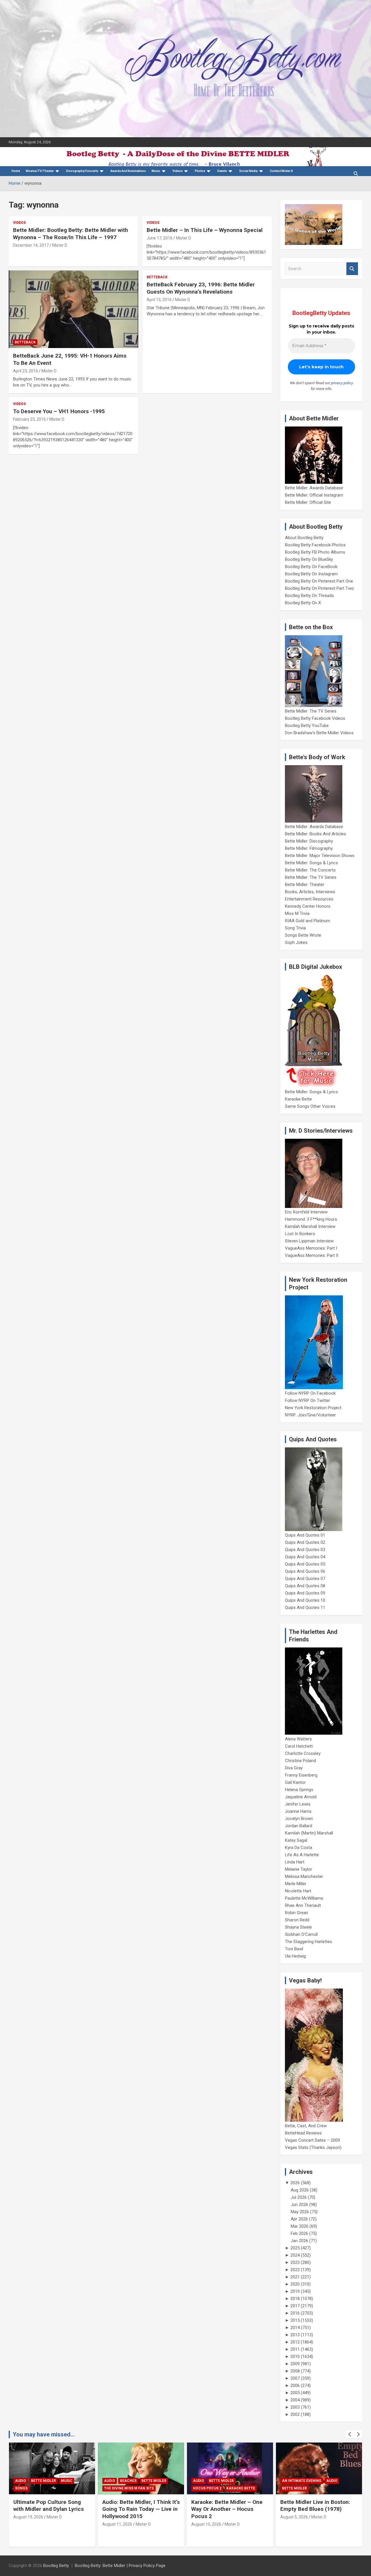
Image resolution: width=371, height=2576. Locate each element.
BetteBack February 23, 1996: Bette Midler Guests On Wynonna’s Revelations (201, 288)
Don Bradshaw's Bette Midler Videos (319, 733)
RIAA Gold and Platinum (308, 921)
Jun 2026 (299, 2205)
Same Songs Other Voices (310, 1106)
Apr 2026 (299, 2219)
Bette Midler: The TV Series (311, 711)
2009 (295, 2364)
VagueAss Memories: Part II (312, 1255)
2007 (295, 2378)
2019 (295, 2291)
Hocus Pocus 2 (207, 2488)
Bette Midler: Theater (305, 885)
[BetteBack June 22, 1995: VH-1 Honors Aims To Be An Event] (73, 310)
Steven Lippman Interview (309, 1241)
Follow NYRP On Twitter (308, 1400)
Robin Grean (297, 1913)
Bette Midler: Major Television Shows (320, 856)
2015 (295, 2320)
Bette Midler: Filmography (309, 848)
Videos (178, 171)
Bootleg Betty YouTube (307, 726)
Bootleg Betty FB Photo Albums (315, 552)
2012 (295, 2342)
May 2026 (300, 2212)
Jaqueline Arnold (301, 1797)
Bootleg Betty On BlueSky (309, 559)
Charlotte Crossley (303, 1753)
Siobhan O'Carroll (301, 1934)
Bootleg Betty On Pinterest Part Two (319, 588)
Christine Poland (300, 1761)
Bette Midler (43, 2481)
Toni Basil (294, 1949)
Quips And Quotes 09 (305, 1593)
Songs (21, 2488)
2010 (295, 2357)
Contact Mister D (281, 171)
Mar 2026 (300, 2226)
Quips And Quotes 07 (305, 1579)
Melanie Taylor (299, 1869)
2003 (295, 2407)
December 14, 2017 (31, 245)
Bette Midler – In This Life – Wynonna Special (205, 230)
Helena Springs (299, 1790)
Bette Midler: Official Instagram (314, 495)
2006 (295, 2385)
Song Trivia (295, 928)
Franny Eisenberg (301, 1775)
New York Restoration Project (313, 1408)
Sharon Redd (297, 1920)
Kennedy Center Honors (308, 906)
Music (156, 171)
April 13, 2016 (159, 300)
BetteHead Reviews (303, 2133)
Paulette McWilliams (304, 1898)
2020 (295, 2284)
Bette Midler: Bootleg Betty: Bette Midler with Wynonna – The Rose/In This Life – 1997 (71, 234)
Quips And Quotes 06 (305, 1571)
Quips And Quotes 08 (305, 1586)
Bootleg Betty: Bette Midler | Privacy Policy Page (120, 2566)
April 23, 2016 (26, 371)
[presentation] (350, 2434)
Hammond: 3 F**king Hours (311, 1219)
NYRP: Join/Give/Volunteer (310, 1415)
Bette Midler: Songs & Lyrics (311, 863)
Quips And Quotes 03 (305, 1550)
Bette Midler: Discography (309, 841)
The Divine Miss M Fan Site (129, 2488)
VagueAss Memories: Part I (311, 1248)
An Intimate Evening (302, 2481)
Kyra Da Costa (299, 1848)
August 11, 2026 (117, 2524)
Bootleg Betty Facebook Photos (315, 545)
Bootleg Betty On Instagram (311, 574)
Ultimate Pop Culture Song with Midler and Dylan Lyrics (49, 2506)
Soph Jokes (296, 942)
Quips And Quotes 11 (305, 1608)
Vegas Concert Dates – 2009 (312, 2140)
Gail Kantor (295, 1782)
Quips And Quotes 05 (305, 1564)
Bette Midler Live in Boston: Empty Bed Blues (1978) (315, 2506)
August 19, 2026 (28, 2517)
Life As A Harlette (302, 1855)
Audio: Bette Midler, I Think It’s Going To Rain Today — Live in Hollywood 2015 (141, 2509)
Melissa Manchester (304, 1876)
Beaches (128, 2481)
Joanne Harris (298, 1811)
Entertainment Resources (309, 899)
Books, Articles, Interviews (310, 892)
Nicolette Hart (298, 1891)
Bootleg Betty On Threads (309, 596)
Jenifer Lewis (298, 1804)
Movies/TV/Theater (40, 171)
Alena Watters (298, 1739)
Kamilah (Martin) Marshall (309, 1833)
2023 (295, 2262)
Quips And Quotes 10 (305, 1600)
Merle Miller (296, 1884)
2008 (295, 2371)
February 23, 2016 (29, 419)
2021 (295, 2277)
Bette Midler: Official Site (308, 502)
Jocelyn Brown (299, 1819)
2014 (295, 2328)
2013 (295, 2335)
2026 (295, 2183)
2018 (295, 2299)
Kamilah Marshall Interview (310, 1226)
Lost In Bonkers (300, 1234)
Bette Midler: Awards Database (314, 488)
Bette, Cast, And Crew (306, 2126)
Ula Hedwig (295, 1956)
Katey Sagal (296, 1840)
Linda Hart (295, 1862)
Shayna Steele (298, 1927)
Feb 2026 (299, 2233)
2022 (295, 2270)
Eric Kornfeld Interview (306, 1212)
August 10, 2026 (206, 2524)
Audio (21, 2481)
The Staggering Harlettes (309, 1942)
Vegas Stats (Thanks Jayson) (313, 2147)
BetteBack (25, 342)
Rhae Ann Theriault (303, 1905)
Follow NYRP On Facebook (310, 1393)
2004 (295, 2400)
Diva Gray (294, 1768)
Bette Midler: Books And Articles (315, 834)
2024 (295, 2255)
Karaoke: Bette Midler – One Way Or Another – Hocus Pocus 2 (227, 2509)
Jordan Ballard (299, 1826)
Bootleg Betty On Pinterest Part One (319, 581)
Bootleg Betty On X (303, 603)
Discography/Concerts (82, 171)
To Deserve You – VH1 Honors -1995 (59, 411)
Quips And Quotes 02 (305, 1542)
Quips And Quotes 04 (305, 1557)
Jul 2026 (299, 2197)
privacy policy (342, 383)
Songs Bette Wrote (303, 935)
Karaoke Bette (298, 1099)
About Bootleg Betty (304, 538)
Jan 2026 (299, 2241)
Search (352, 269)
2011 (295, 2349)
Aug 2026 (300, 2190)
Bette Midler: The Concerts (310, 870)
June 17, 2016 (160, 238)
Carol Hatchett (299, 1746)
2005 (295, 2393)
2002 (295, 2414)
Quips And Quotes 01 (305, 1535)
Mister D (60, 245)
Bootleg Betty (56, 2566)
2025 (295, 2248)
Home (16, 171)
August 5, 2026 (294, 2517)
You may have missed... (44, 2434)
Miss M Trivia (297, 913)
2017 (295, 2306)
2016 (295, 2313)
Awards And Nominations (128, 171)
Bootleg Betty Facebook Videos (315, 718)
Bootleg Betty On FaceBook (311, 567)
